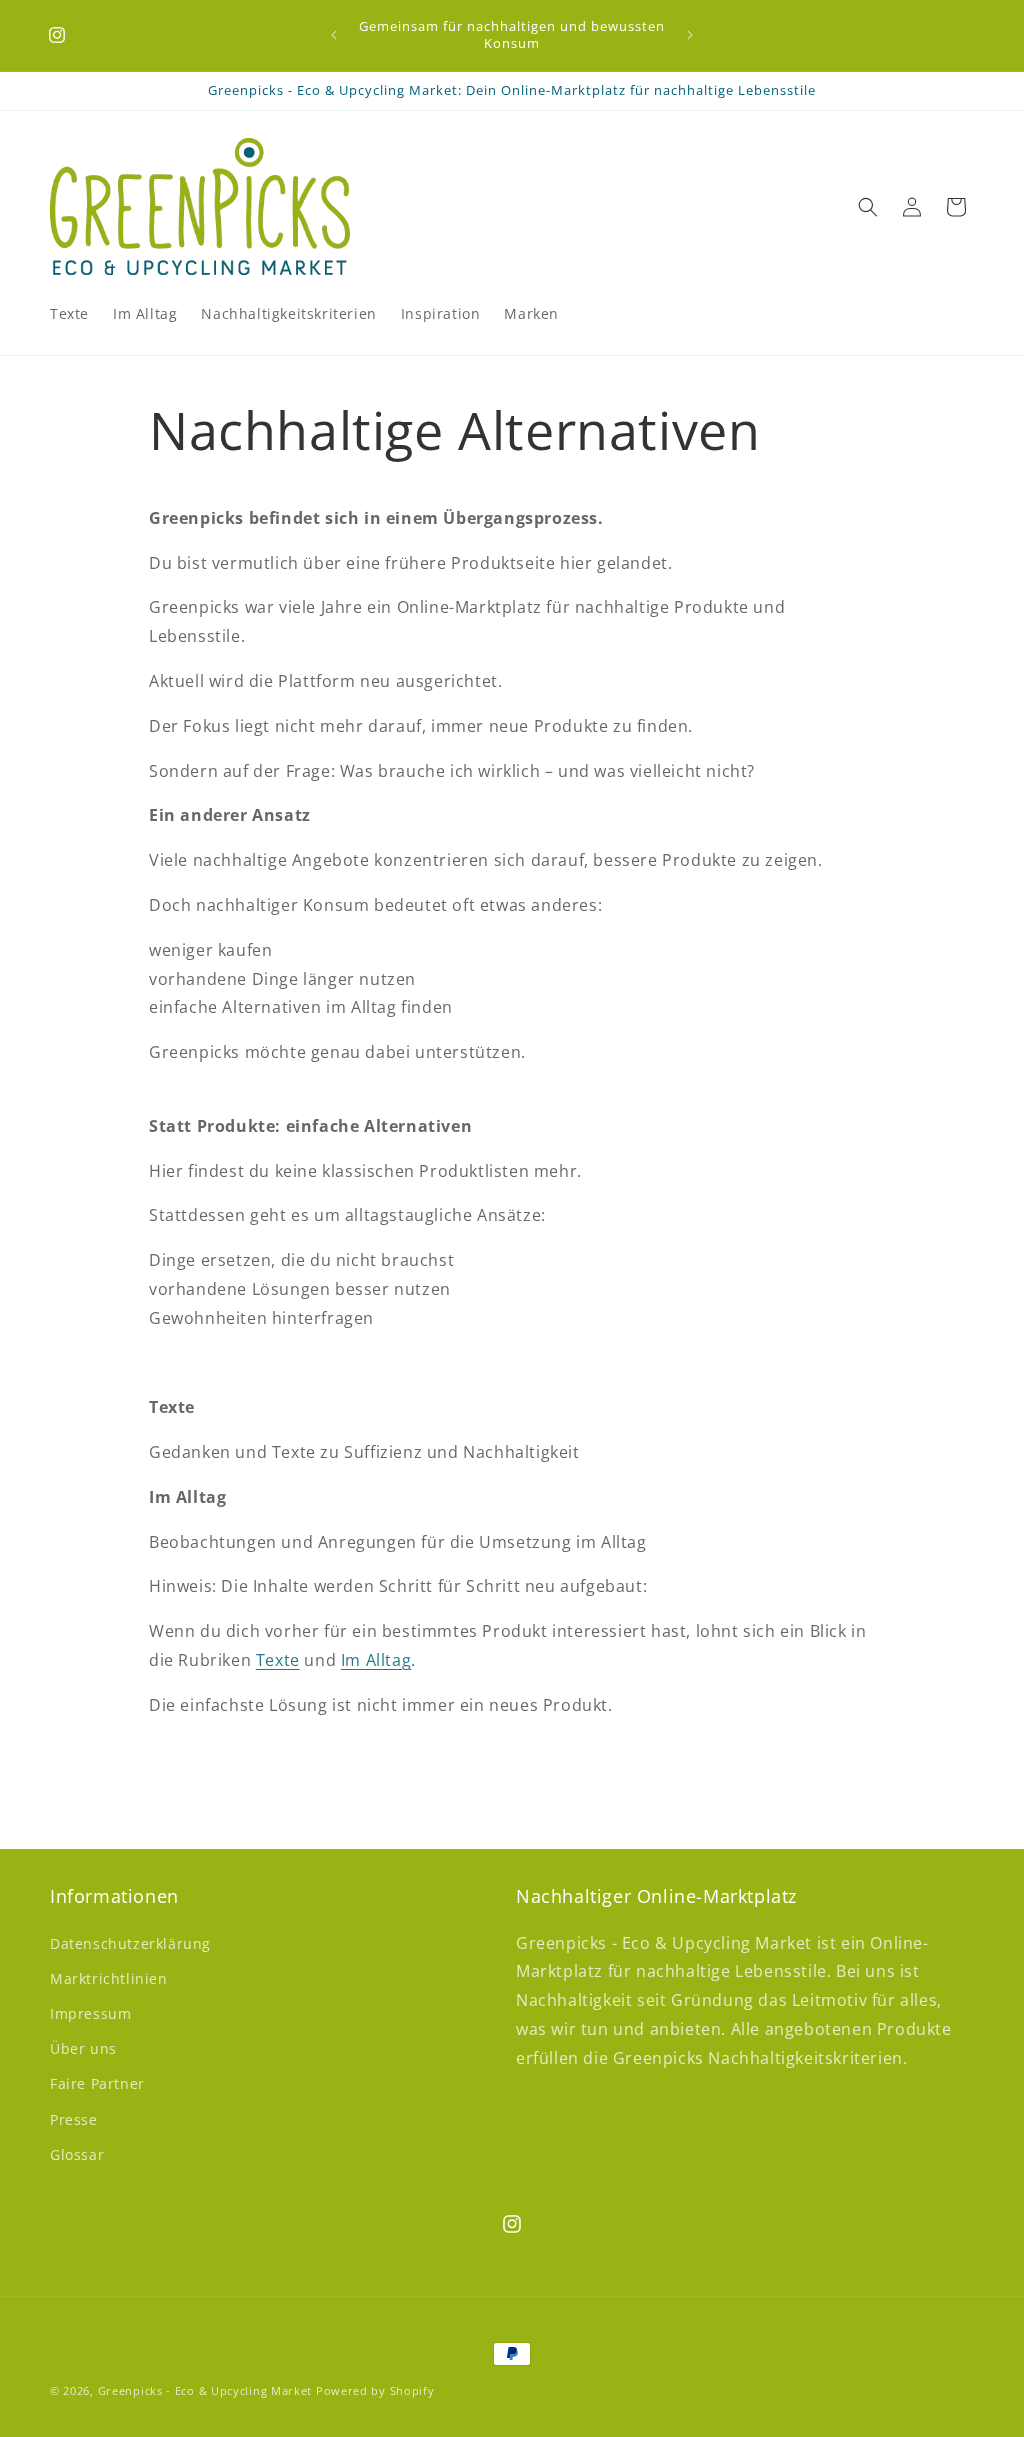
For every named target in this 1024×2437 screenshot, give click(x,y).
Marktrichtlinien (109, 1978)
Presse (74, 2119)
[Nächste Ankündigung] (690, 35)
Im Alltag (376, 1660)
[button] (868, 207)
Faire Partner (97, 2083)
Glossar (77, 2154)
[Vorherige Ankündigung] (334, 35)
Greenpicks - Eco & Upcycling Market (205, 2390)
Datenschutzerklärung (130, 1943)
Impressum (90, 2013)
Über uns (83, 2048)
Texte (278, 1660)
